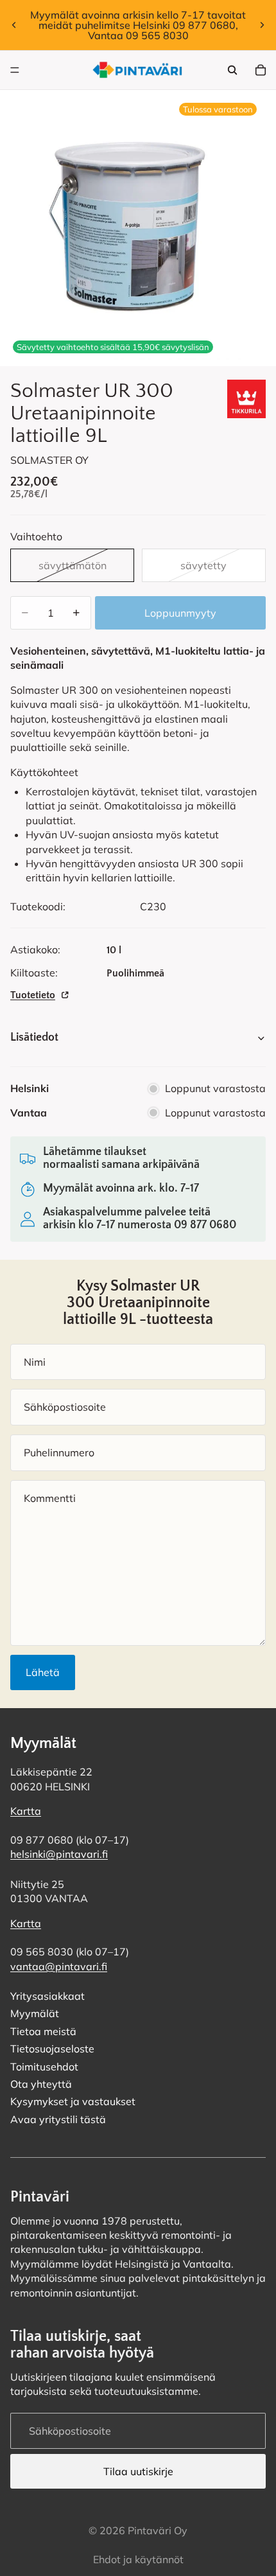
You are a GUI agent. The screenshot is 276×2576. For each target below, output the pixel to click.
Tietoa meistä (43, 2031)
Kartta (26, 1811)
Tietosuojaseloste (52, 2049)
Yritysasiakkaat (47, 1996)
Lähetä (43, 1672)
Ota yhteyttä (41, 2084)
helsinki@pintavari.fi (59, 1854)
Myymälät (35, 2013)
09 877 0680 (205, 1225)
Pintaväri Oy (158, 2530)
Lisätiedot (34, 1037)
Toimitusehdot (44, 2066)
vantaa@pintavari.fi (59, 1966)
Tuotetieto (33, 995)
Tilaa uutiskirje (138, 2471)
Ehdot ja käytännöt (138, 2559)
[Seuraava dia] (262, 25)
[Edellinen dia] (14, 25)
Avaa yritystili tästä (58, 2119)
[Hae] (232, 70)
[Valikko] (15, 70)
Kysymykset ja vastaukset (73, 2101)
